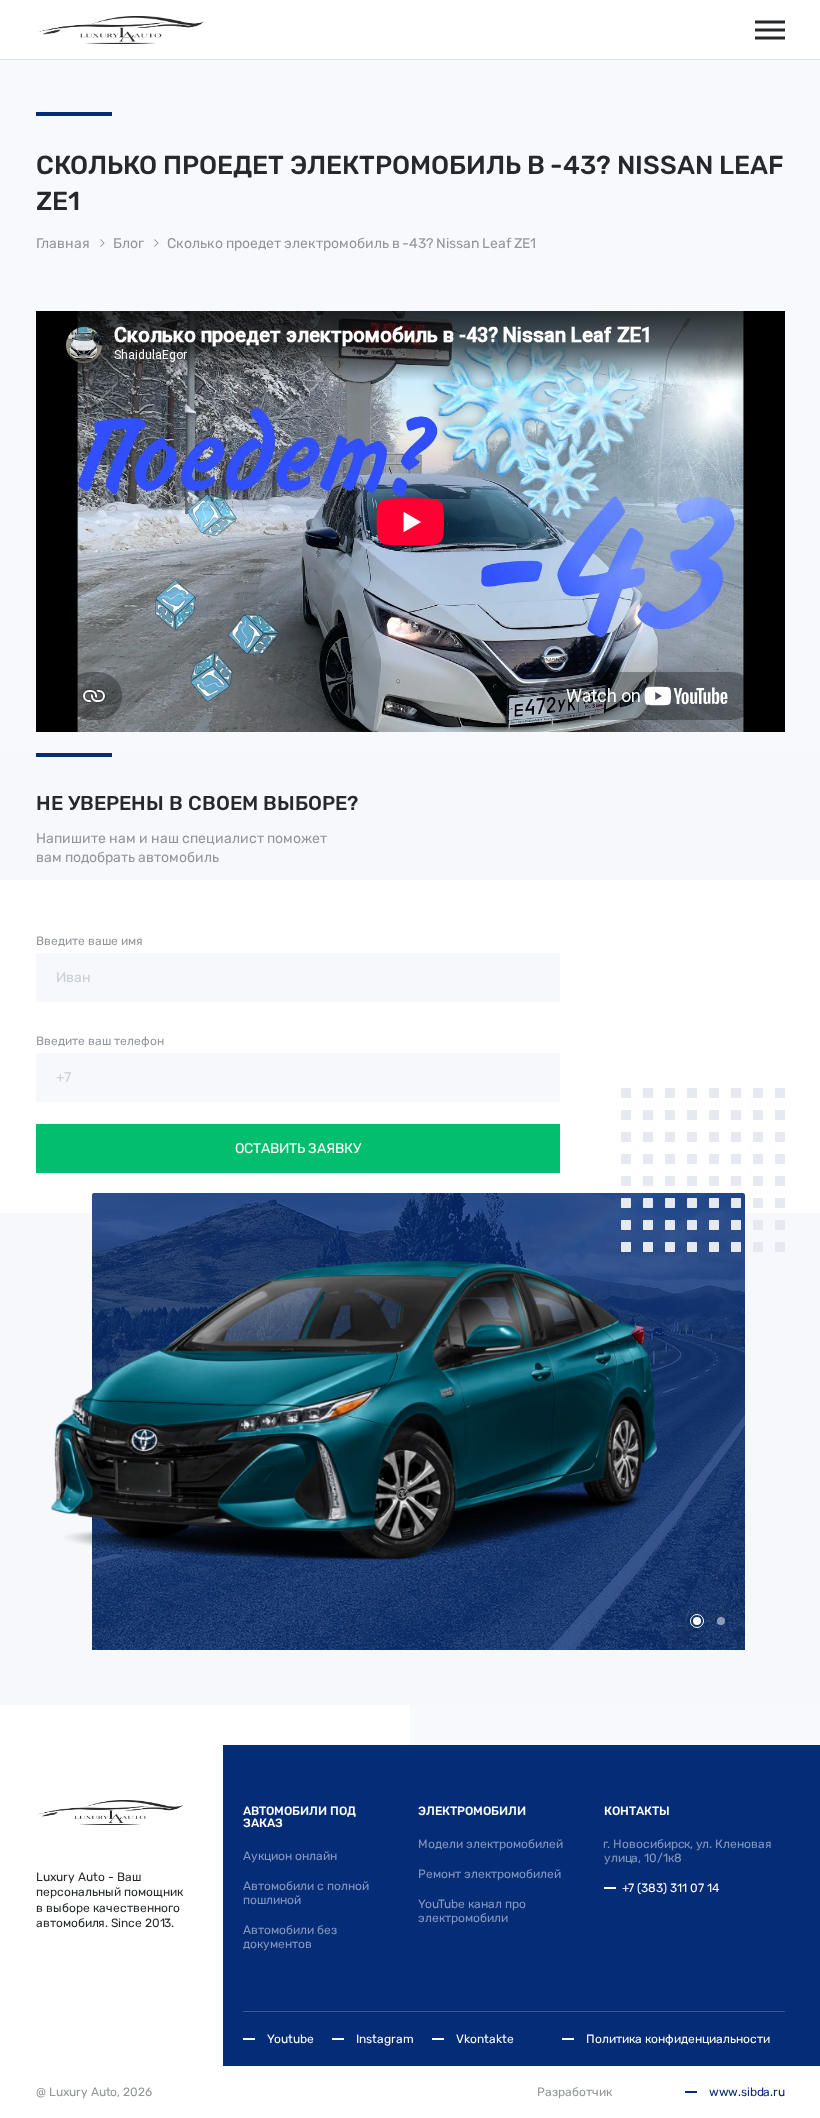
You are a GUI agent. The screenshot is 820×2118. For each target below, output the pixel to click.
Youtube (290, 2039)
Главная (63, 243)
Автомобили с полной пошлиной (306, 1893)
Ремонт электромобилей (489, 1874)
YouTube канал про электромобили (472, 1911)
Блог (128, 243)
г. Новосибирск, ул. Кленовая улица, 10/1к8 (688, 1851)
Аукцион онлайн (290, 1856)
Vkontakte (485, 2039)
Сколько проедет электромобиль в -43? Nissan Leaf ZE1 (351, 243)
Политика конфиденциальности (678, 2039)
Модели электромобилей (490, 1844)
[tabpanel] (410, 1421)
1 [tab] (697, 1621)
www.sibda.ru (747, 2092)
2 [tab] (721, 1621)
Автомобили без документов (290, 1937)
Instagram (385, 2039)
